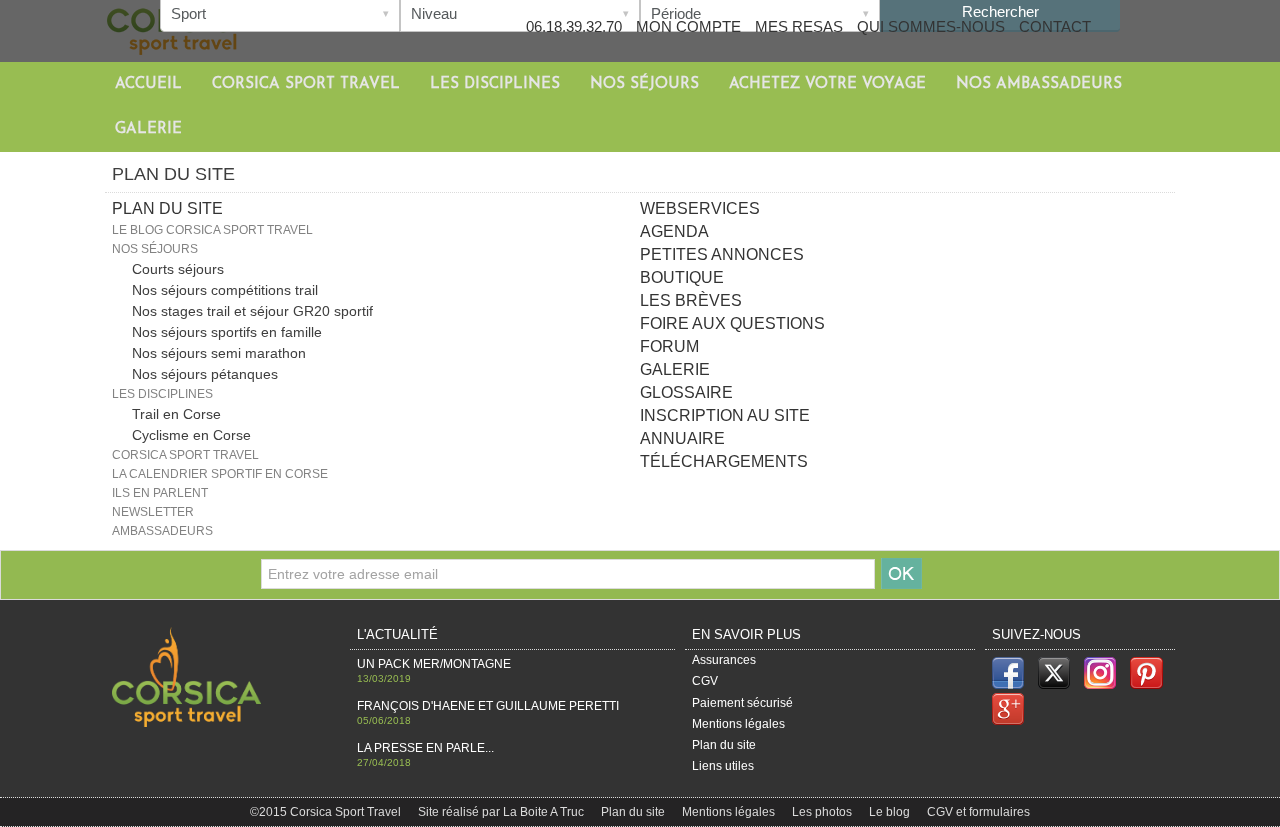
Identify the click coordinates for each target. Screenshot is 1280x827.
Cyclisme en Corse (191, 435)
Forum (669, 346)
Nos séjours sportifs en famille (227, 332)
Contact (1055, 26)
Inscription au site (725, 415)
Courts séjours (178, 269)
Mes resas (799, 26)
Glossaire (686, 392)
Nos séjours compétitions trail (225, 290)
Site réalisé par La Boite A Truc (502, 812)
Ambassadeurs (162, 531)
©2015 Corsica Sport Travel (327, 812)
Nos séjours (644, 84)
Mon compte (688, 26)
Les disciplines (495, 84)
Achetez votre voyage (827, 84)
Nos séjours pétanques (205, 374)
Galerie (148, 129)
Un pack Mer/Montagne (434, 664)
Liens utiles (723, 766)
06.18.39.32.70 (574, 26)
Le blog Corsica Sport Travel (212, 230)
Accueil (148, 84)
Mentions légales (738, 724)
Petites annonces (722, 254)
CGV (705, 681)
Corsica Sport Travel (306, 84)
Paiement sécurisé (742, 703)
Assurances (724, 660)
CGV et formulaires (978, 812)
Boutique (682, 277)
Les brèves (691, 300)
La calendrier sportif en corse (220, 474)
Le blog (891, 812)
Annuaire (682, 438)
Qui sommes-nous (931, 26)
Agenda (674, 231)
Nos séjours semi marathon (219, 353)
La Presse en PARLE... (425, 748)
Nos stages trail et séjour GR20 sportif (252, 311)
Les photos (823, 812)
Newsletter (153, 512)
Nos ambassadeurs (1039, 84)
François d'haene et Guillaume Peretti (488, 706)
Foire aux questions (732, 323)
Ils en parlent (160, 493)
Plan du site (724, 745)
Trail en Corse (176, 414)
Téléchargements (724, 461)
